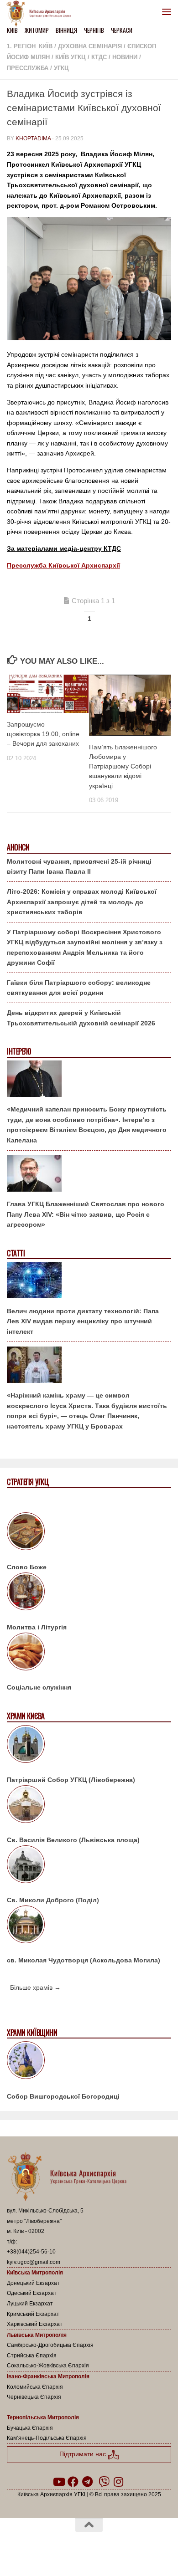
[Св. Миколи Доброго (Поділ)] (89, 1866)
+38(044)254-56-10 (31, 2252)
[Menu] (167, 11)
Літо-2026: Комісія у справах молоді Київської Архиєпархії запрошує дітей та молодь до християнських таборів (82, 902)
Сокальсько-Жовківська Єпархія (48, 2366)
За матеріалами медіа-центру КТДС (64, 548)
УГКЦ (61, 68)
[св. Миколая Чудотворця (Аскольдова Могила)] (89, 1926)
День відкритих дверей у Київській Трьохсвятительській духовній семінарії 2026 (81, 1018)
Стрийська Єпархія (32, 2356)
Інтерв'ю (19, 1052)
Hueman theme (133, 2548)
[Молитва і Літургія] (89, 1593)
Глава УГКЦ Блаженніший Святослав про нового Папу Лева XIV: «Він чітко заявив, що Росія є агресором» (86, 1214)
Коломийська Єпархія (35, 2387)
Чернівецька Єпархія (34, 2397)
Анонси (18, 848)
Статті (16, 1253)
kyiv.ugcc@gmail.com (34, 2262)
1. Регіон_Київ (30, 46)
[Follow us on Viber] (104, 2482)
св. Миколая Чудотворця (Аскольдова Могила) (84, 1960)
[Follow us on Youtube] (58, 2482)
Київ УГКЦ (71, 57)
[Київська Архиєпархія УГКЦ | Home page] (42, 14)
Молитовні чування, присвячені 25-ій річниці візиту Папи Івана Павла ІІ (79, 867)
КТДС (99, 57)
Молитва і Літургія (37, 1627)
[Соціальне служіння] (89, 1653)
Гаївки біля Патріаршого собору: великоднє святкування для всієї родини (79, 988)
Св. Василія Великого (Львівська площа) (73, 1840)
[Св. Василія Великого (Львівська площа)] (89, 1806)
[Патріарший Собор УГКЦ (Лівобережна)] (89, 1746)
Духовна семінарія (90, 46)
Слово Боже (27, 1567)
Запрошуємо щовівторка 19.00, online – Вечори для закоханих (43, 734)
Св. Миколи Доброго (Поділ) (53, 1900)
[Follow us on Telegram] (88, 2482)
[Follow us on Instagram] (119, 2482)
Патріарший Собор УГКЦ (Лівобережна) (71, 1780)
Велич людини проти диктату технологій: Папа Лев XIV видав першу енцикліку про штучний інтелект (83, 1321)
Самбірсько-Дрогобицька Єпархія (50, 2345)
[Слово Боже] (89, 1533)
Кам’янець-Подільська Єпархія (47, 2438)
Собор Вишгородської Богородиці (63, 2096)
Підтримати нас (84, 2454)
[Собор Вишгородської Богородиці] (89, 2062)
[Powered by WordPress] (60, 2548)
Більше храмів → (35, 1987)
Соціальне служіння (39, 1687)
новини (125, 57)
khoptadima (33, 138)
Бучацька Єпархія (30, 2428)
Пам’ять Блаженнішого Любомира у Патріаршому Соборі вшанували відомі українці (123, 766)
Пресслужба (28, 68)
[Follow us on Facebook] (73, 2482)
